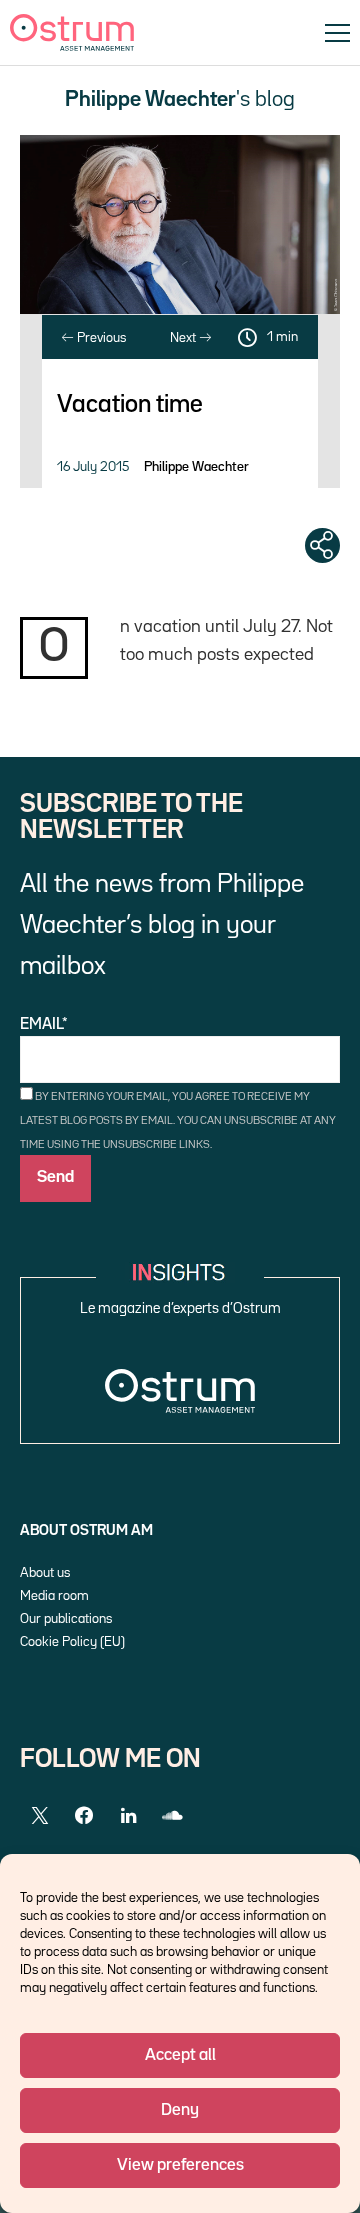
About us (45, 1573)
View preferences (180, 2165)
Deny (180, 2110)
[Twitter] (40, 1816)
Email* (44, 1025)
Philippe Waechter (196, 467)
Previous (100, 338)
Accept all (180, 2055)
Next (184, 338)
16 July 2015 (93, 467)
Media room (54, 1596)
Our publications (66, 1619)
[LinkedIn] (128, 1816)
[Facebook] (84, 1816)
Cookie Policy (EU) (72, 1642)
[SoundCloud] (172, 1816)
